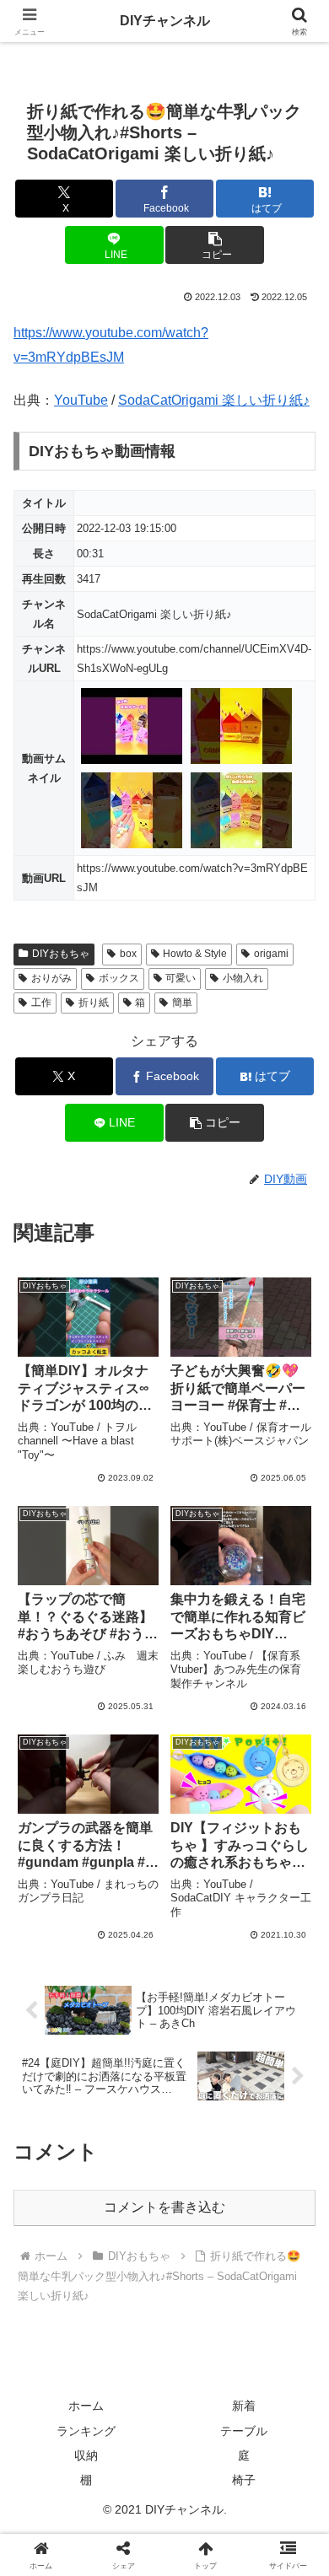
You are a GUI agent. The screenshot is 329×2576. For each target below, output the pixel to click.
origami (271, 954)
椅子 (244, 2480)
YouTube (81, 400)
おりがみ (51, 978)
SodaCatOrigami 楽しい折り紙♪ (214, 400)
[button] (214, 245)
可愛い (181, 978)
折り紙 (94, 1003)
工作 (41, 1003)
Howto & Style (195, 954)
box (128, 954)
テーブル (244, 2431)
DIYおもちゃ (61, 954)
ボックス (119, 978)
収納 (86, 2455)
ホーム (86, 2406)
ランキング (86, 2431)
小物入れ (243, 978)
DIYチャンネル (165, 21)
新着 (244, 2406)
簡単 (182, 1003)
